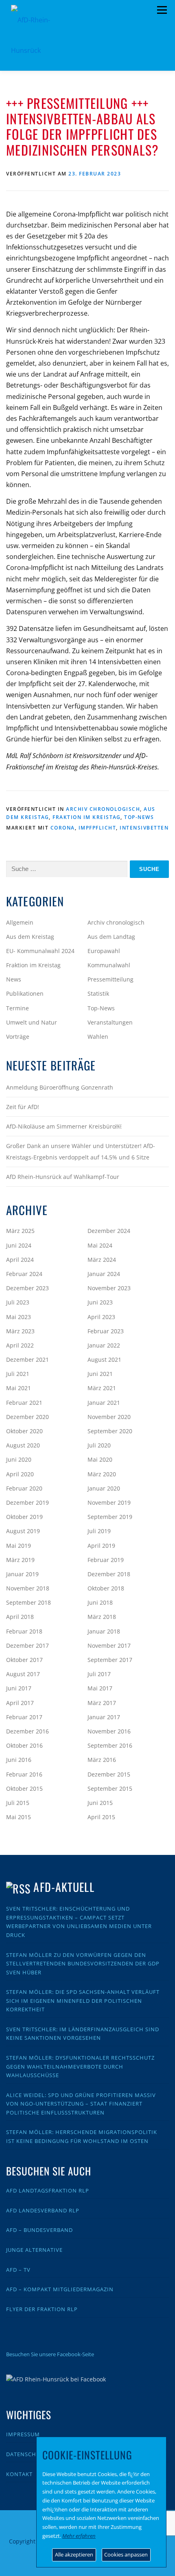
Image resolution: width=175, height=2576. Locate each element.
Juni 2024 (19, 1245)
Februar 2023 (106, 1331)
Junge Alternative (34, 2250)
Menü (162, 10)
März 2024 (102, 1260)
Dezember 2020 (27, 1417)
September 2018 (28, 1602)
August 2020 (23, 1445)
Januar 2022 (104, 1345)
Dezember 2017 (27, 1645)
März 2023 (20, 1331)
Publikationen (25, 993)
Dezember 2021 (27, 1359)
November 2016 (109, 1731)
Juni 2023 (100, 1302)
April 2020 (20, 1474)
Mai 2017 (100, 1688)
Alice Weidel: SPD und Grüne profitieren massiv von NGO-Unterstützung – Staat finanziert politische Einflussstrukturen (81, 2104)
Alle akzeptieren (74, 2554)
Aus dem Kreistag (30, 937)
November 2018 (28, 1588)
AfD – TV (18, 2270)
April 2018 (20, 1617)
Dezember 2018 (109, 1574)
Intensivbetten (144, 828)
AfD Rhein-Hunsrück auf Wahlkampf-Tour (63, 1177)
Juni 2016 (19, 1760)
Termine (17, 1008)
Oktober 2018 (106, 1588)
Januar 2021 (104, 1403)
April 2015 (101, 1817)
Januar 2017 (104, 1717)
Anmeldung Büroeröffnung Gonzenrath (60, 1087)
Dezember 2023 (27, 1288)
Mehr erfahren (79, 2536)
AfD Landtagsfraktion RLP (48, 2190)
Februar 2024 (24, 1274)
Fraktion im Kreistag (86, 817)
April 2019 (101, 1546)
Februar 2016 (24, 1774)
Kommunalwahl (109, 965)
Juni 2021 (100, 1374)
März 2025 (20, 1231)
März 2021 (102, 1388)
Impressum (23, 2434)
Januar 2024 (104, 1274)
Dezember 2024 (109, 1231)
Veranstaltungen (110, 1022)
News (14, 979)
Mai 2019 (19, 1546)
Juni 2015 (100, 1803)
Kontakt (19, 2474)
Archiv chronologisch (103, 809)
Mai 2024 (100, 1245)
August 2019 (23, 1531)
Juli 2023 (18, 1302)
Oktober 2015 (24, 1788)
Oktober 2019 (24, 1517)
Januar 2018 (104, 1631)
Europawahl (104, 951)
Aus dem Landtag (111, 937)
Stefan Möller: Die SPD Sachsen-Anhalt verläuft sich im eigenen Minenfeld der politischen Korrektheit (83, 2001)
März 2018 (102, 1617)
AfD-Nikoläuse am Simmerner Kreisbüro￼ (64, 1126)
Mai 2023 (19, 1317)
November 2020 (109, 1417)
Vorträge (18, 1037)
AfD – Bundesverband (39, 2230)
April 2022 (20, 1345)
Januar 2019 (22, 1574)
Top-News (139, 817)
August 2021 (104, 1359)
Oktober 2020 (24, 1431)
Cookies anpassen (126, 2554)
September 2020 (110, 1431)
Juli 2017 (99, 1674)
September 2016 (110, 1745)
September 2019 (110, 1517)
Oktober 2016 (24, 1745)
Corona (63, 828)
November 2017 (109, 1645)
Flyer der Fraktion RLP (42, 2309)
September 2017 (110, 1660)
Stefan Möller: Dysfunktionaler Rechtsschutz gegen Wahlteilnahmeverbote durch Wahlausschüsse (80, 2066)
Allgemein (20, 922)
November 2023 (109, 1288)
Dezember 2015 (109, 1774)
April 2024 (20, 1260)
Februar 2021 (24, 1403)
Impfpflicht (97, 828)
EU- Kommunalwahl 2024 (40, 951)
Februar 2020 (24, 1488)
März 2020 (102, 1474)
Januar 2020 (104, 1488)
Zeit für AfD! (23, 1107)
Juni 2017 (19, 1688)
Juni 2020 (19, 1459)
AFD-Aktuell (64, 1887)
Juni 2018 (100, 1602)
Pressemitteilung (110, 979)
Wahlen (98, 1037)
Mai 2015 (19, 1817)
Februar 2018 (24, 1631)
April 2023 (101, 1317)
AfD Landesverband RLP (43, 2210)
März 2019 (20, 1560)
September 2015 (110, 1788)
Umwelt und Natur (32, 1022)
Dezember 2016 (27, 1731)
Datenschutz (26, 2454)
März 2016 (102, 1760)
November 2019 (109, 1502)
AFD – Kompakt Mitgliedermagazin (60, 2289)
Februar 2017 (24, 1717)
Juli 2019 (99, 1531)
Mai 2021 (19, 1388)
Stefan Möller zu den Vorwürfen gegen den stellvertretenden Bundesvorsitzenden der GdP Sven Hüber (83, 1964)
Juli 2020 (99, 1445)
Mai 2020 (100, 1459)
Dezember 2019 (27, 1502)
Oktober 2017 (24, 1660)
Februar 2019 (106, 1560)
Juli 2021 (18, 1374)
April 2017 (20, 1703)
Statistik (98, 993)
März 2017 (102, 1703)
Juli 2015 (18, 1803)
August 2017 (23, 1674)
